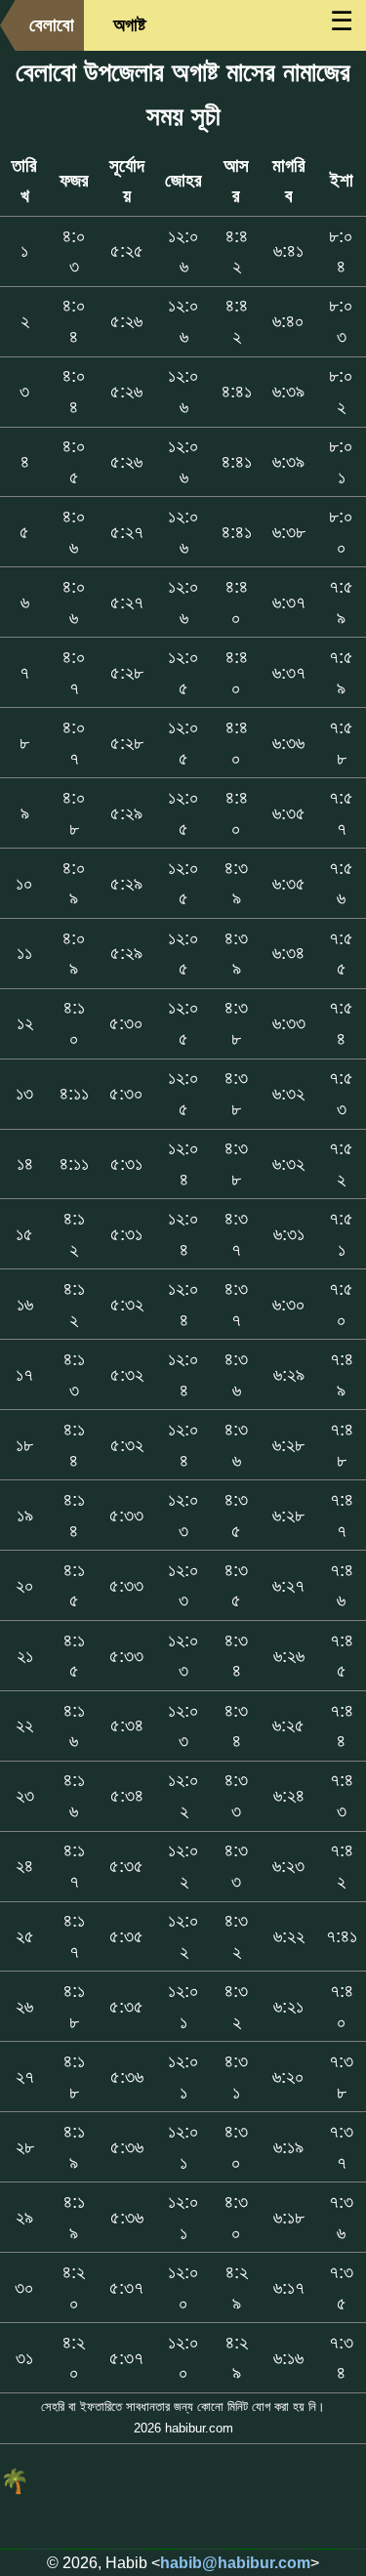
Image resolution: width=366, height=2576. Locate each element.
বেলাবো (52, 25)
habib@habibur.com (235, 2563)
